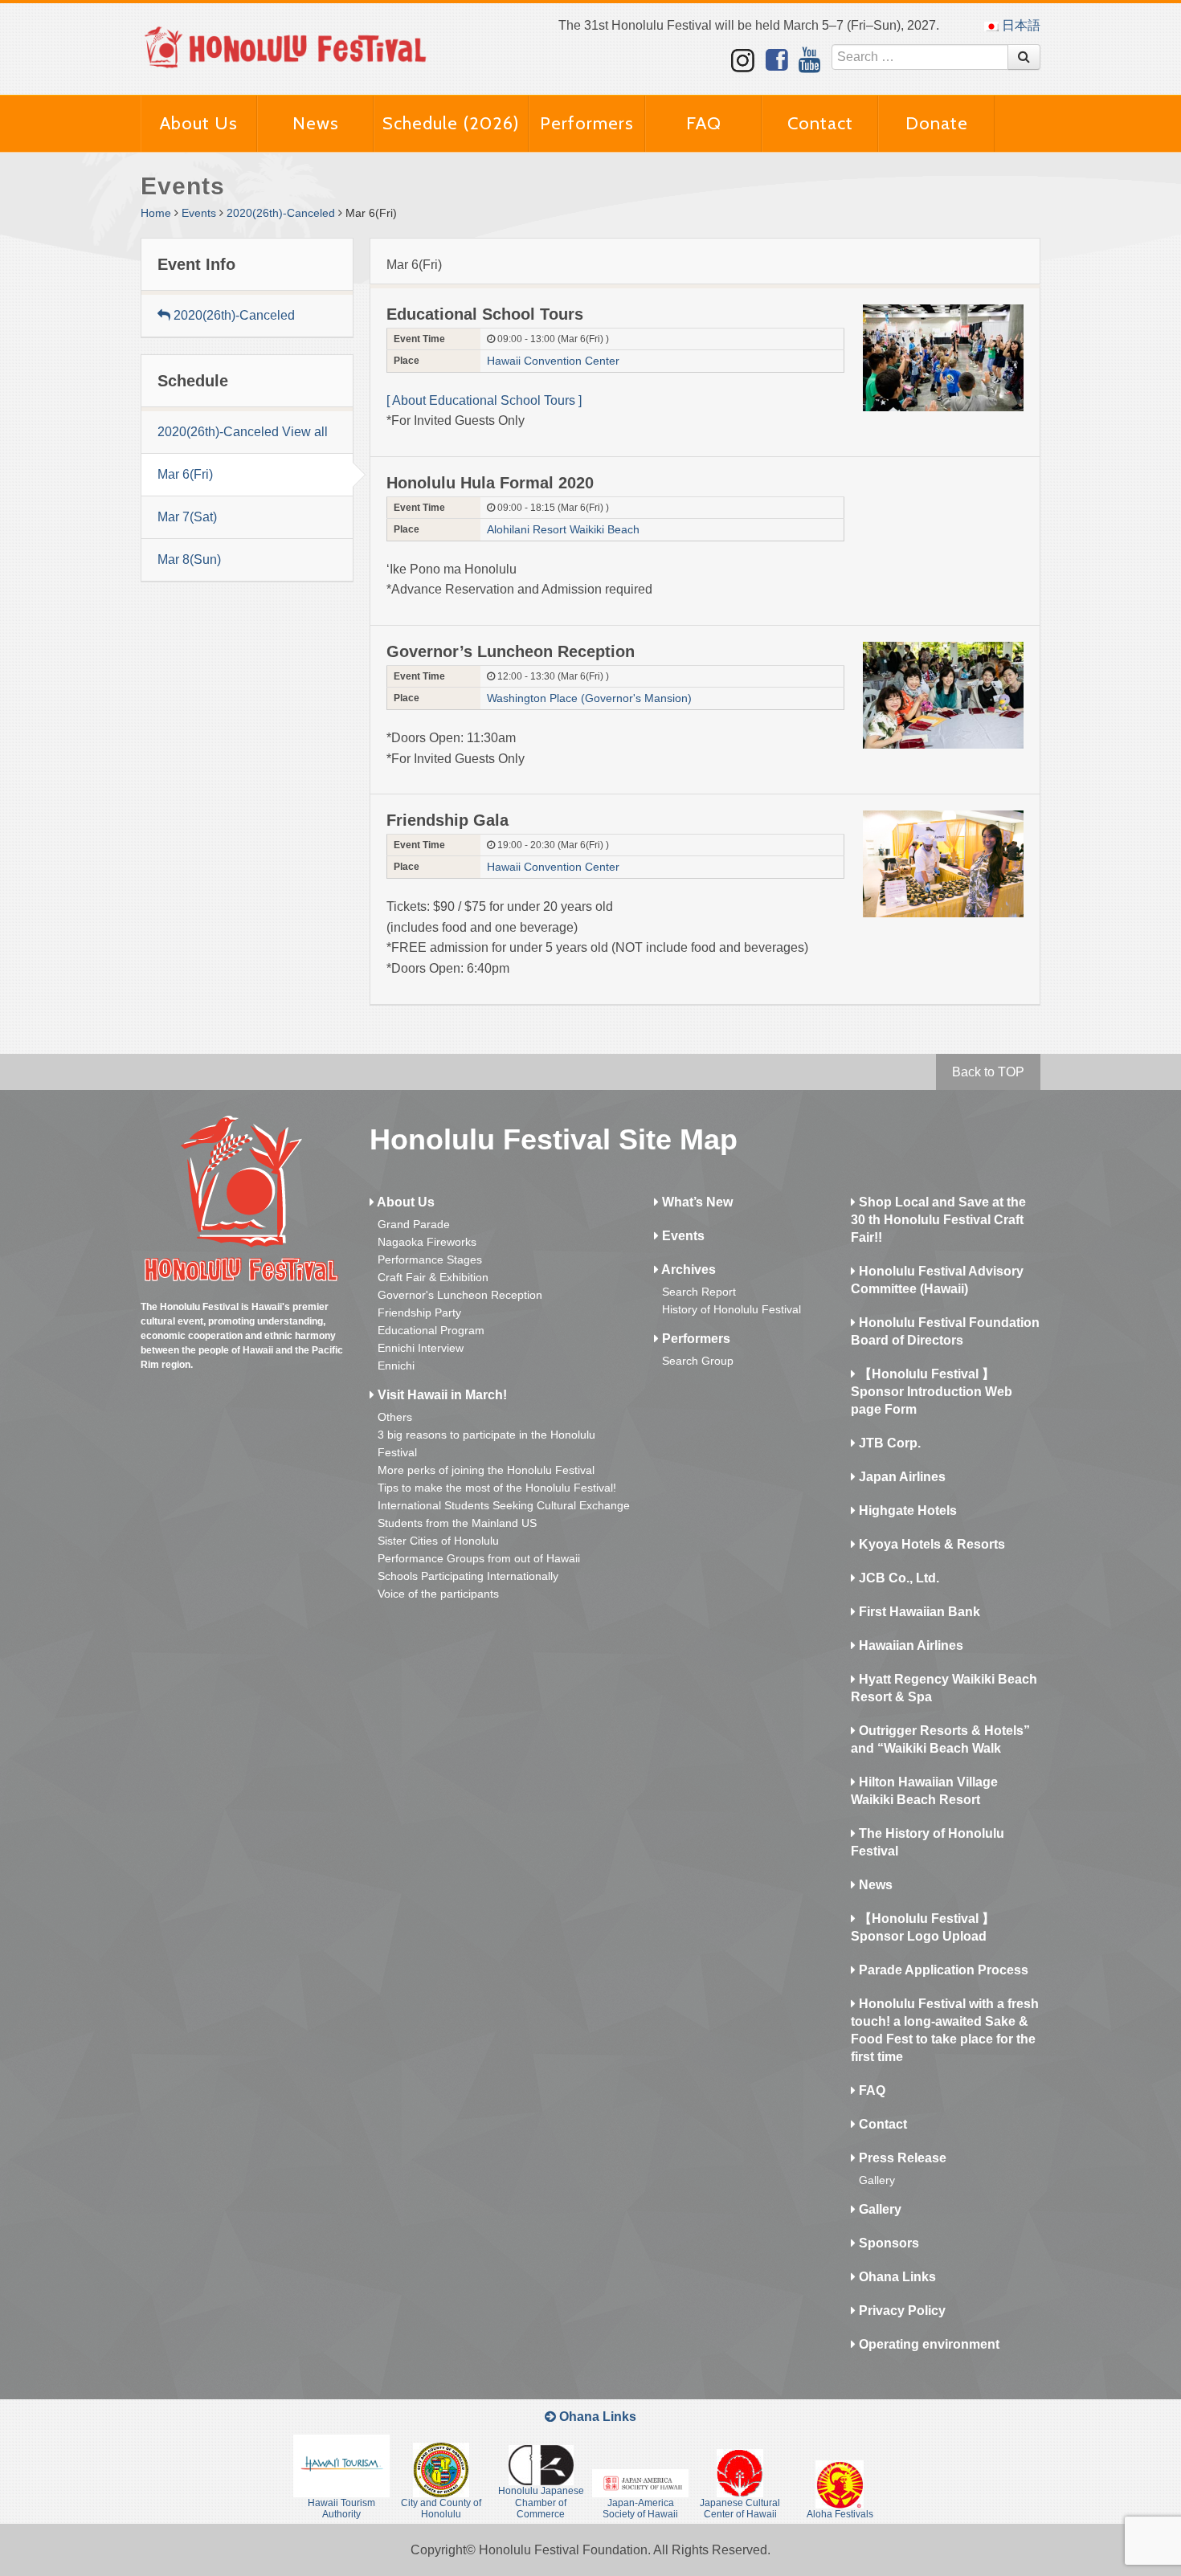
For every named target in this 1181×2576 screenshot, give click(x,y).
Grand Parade (414, 1224)
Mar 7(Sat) (187, 517)
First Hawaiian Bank (918, 1612)
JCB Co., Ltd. (897, 1578)
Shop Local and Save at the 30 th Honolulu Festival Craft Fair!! (938, 1220)
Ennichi (396, 1366)
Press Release (901, 2158)
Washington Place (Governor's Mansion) (589, 698)
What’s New (696, 1202)
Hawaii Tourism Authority (341, 2509)
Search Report (699, 1292)
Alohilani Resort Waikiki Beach (563, 529)
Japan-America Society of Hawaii (640, 2509)
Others (395, 1417)
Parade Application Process (942, 1970)
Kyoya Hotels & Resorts (930, 1544)
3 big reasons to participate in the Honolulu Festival (486, 1443)
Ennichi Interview (421, 1348)
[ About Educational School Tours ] (487, 400)
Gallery (877, 2180)
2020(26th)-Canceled (281, 213)
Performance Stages (430, 1259)
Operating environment (928, 2344)
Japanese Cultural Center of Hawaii (740, 2509)
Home (156, 213)
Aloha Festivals (840, 2514)
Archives (687, 1270)
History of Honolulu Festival (731, 1309)
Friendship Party (419, 1312)
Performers (587, 123)
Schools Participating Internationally (468, 1576)
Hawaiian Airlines (909, 1645)
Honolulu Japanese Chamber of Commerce (541, 2503)
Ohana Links (896, 2277)
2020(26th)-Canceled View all (243, 432)
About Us (199, 123)
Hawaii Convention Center (553, 361)
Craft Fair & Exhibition (433, 1277)
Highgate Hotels (906, 1510)
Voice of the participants (438, 1594)
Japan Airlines (901, 1477)
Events (199, 213)
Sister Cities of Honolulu (438, 1541)
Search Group (698, 1361)
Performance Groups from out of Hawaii (479, 1558)
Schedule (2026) (451, 123)
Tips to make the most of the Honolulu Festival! (497, 1488)
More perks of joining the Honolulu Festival (486, 1470)
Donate (937, 123)
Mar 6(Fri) (185, 474)
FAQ (704, 123)
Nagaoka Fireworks (427, 1242)
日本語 (1020, 25)
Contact (820, 123)
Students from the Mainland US (457, 1523)
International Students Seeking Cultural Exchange (504, 1505)
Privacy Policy (901, 2311)
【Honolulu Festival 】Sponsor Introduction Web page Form (932, 1392)
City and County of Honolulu (441, 2509)
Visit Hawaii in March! (441, 1395)
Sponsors (887, 2243)
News (316, 123)
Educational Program (431, 1330)
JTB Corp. (888, 1443)
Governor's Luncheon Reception (460, 1295)
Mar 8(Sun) (189, 559)
